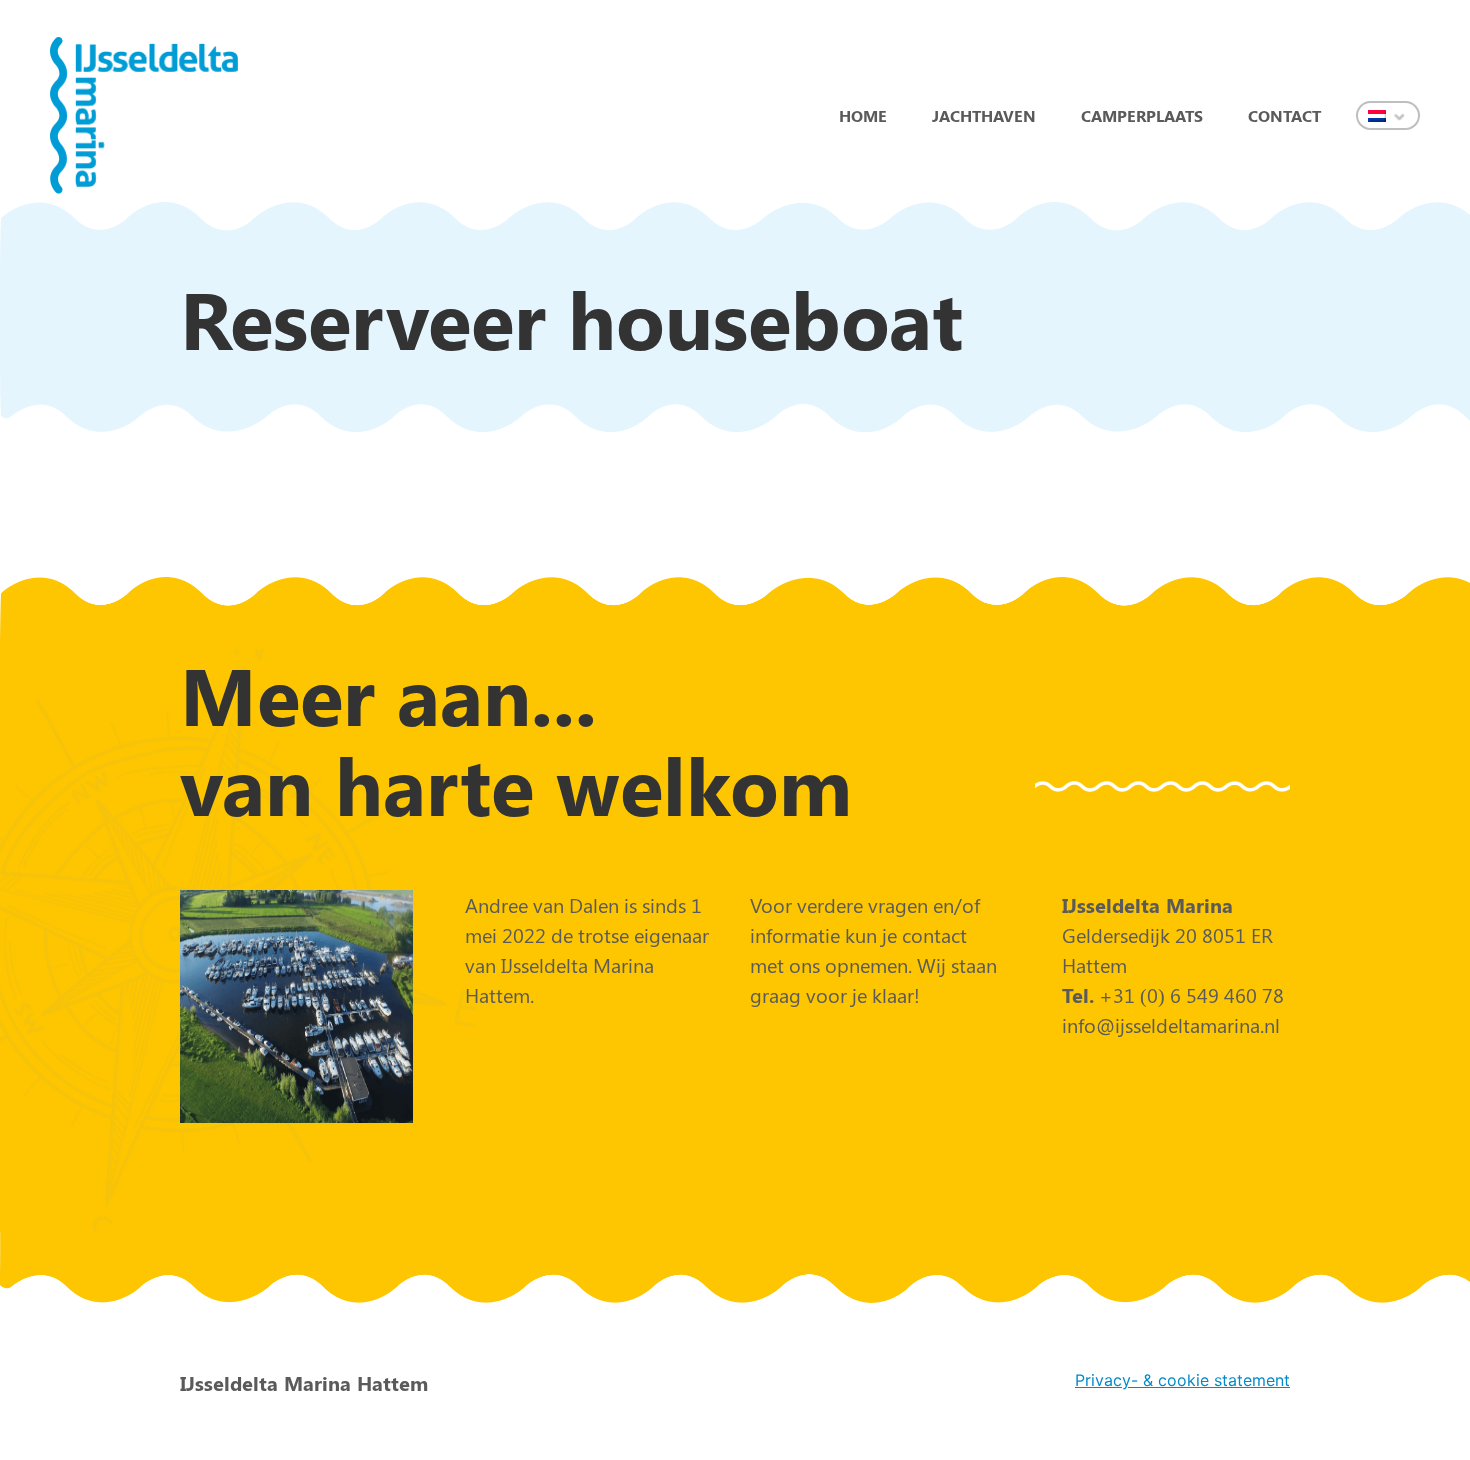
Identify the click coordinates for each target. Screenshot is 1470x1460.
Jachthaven (984, 115)
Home (863, 115)
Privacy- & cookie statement (1182, 1380)
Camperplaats (1142, 115)
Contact (1284, 115)
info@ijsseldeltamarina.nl (1171, 1024)
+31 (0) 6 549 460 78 (1189, 994)
